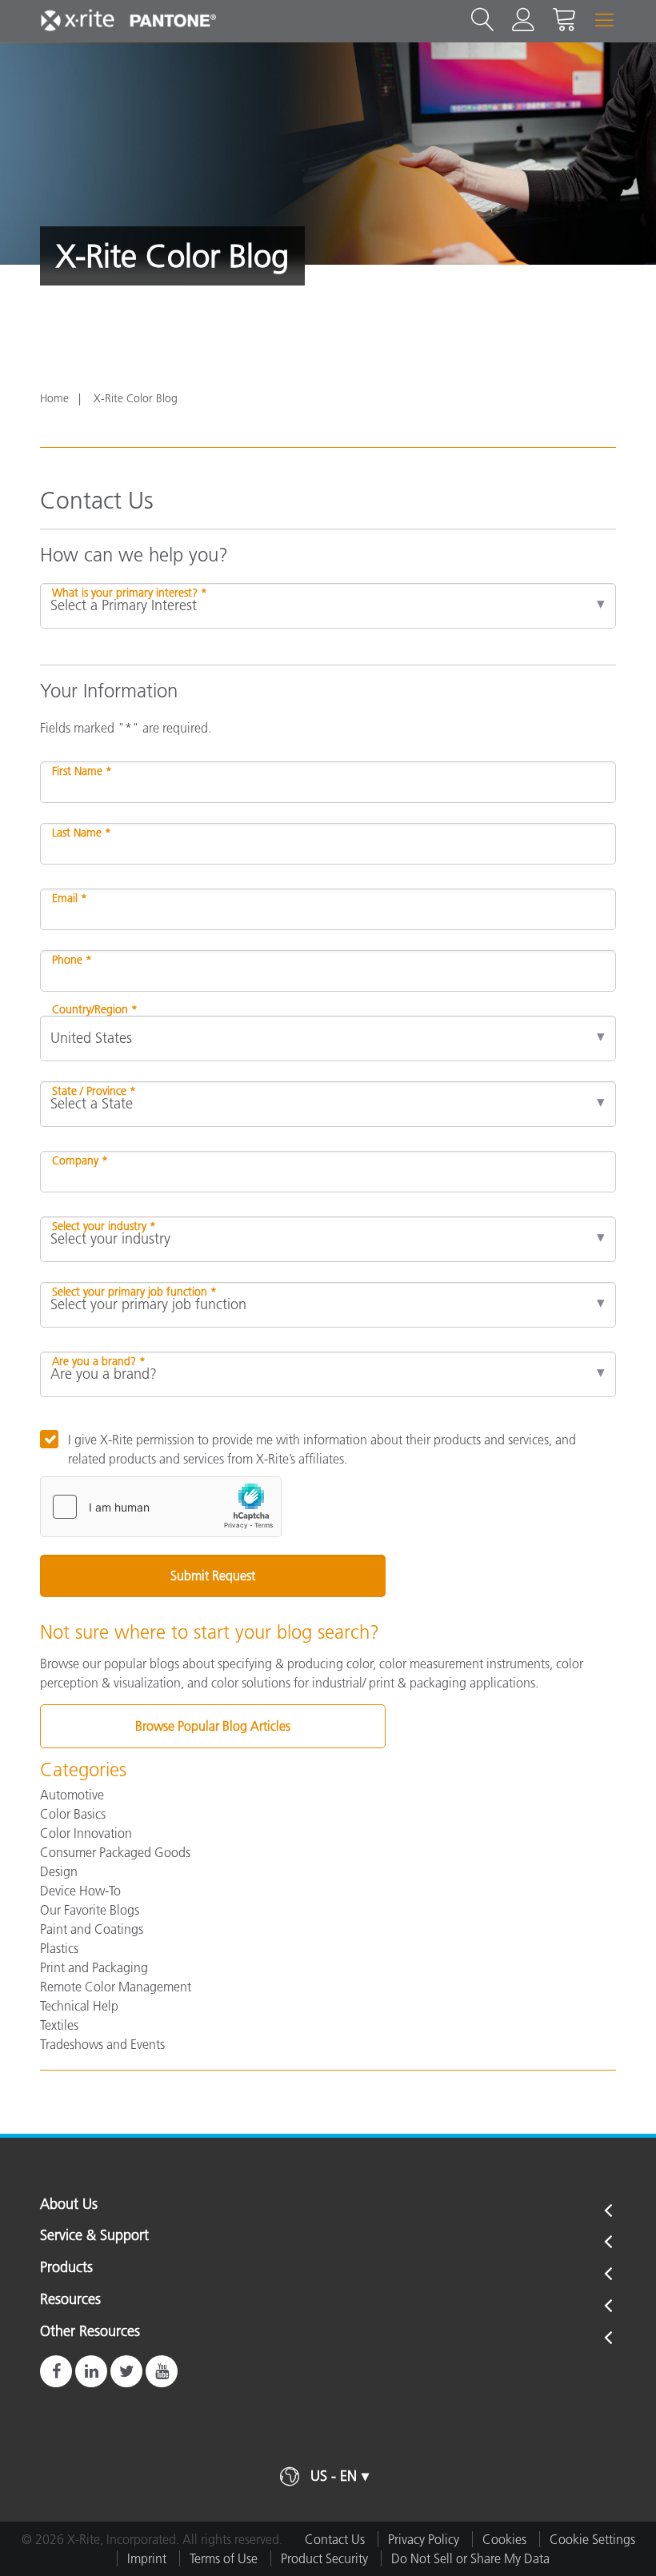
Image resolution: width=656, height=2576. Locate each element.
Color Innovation (86, 1833)
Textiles (59, 2025)
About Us (69, 2205)
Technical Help (79, 2006)
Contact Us (335, 2539)
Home (54, 398)
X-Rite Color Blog (136, 398)
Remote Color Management (116, 1987)
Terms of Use (224, 2558)
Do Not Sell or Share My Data (470, 2558)
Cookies (504, 2539)
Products (66, 2268)
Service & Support (94, 2236)
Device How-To (80, 1891)
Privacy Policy (424, 2539)
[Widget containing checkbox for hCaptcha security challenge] (161, 1507)
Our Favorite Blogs (90, 1910)
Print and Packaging (94, 1967)
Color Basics (73, 1814)
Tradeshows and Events (102, 2044)
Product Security (324, 2558)
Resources (70, 2300)
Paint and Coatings (92, 1929)
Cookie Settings (592, 2539)
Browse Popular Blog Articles (213, 1726)
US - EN (334, 2476)
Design (59, 1871)
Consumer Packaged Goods (115, 1852)
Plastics (59, 1948)
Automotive (72, 1795)
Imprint (147, 2558)
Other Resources (90, 2332)
